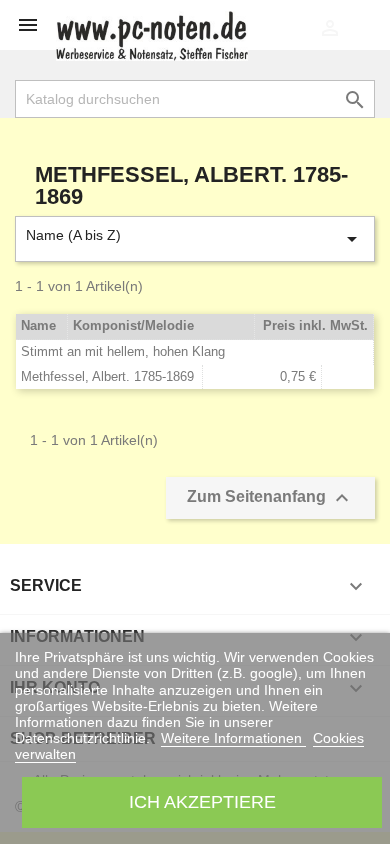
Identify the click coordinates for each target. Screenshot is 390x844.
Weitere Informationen (233, 738)
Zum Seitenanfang (270, 498)
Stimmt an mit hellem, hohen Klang (123, 351)
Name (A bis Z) (195, 239)
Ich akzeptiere (202, 801)
